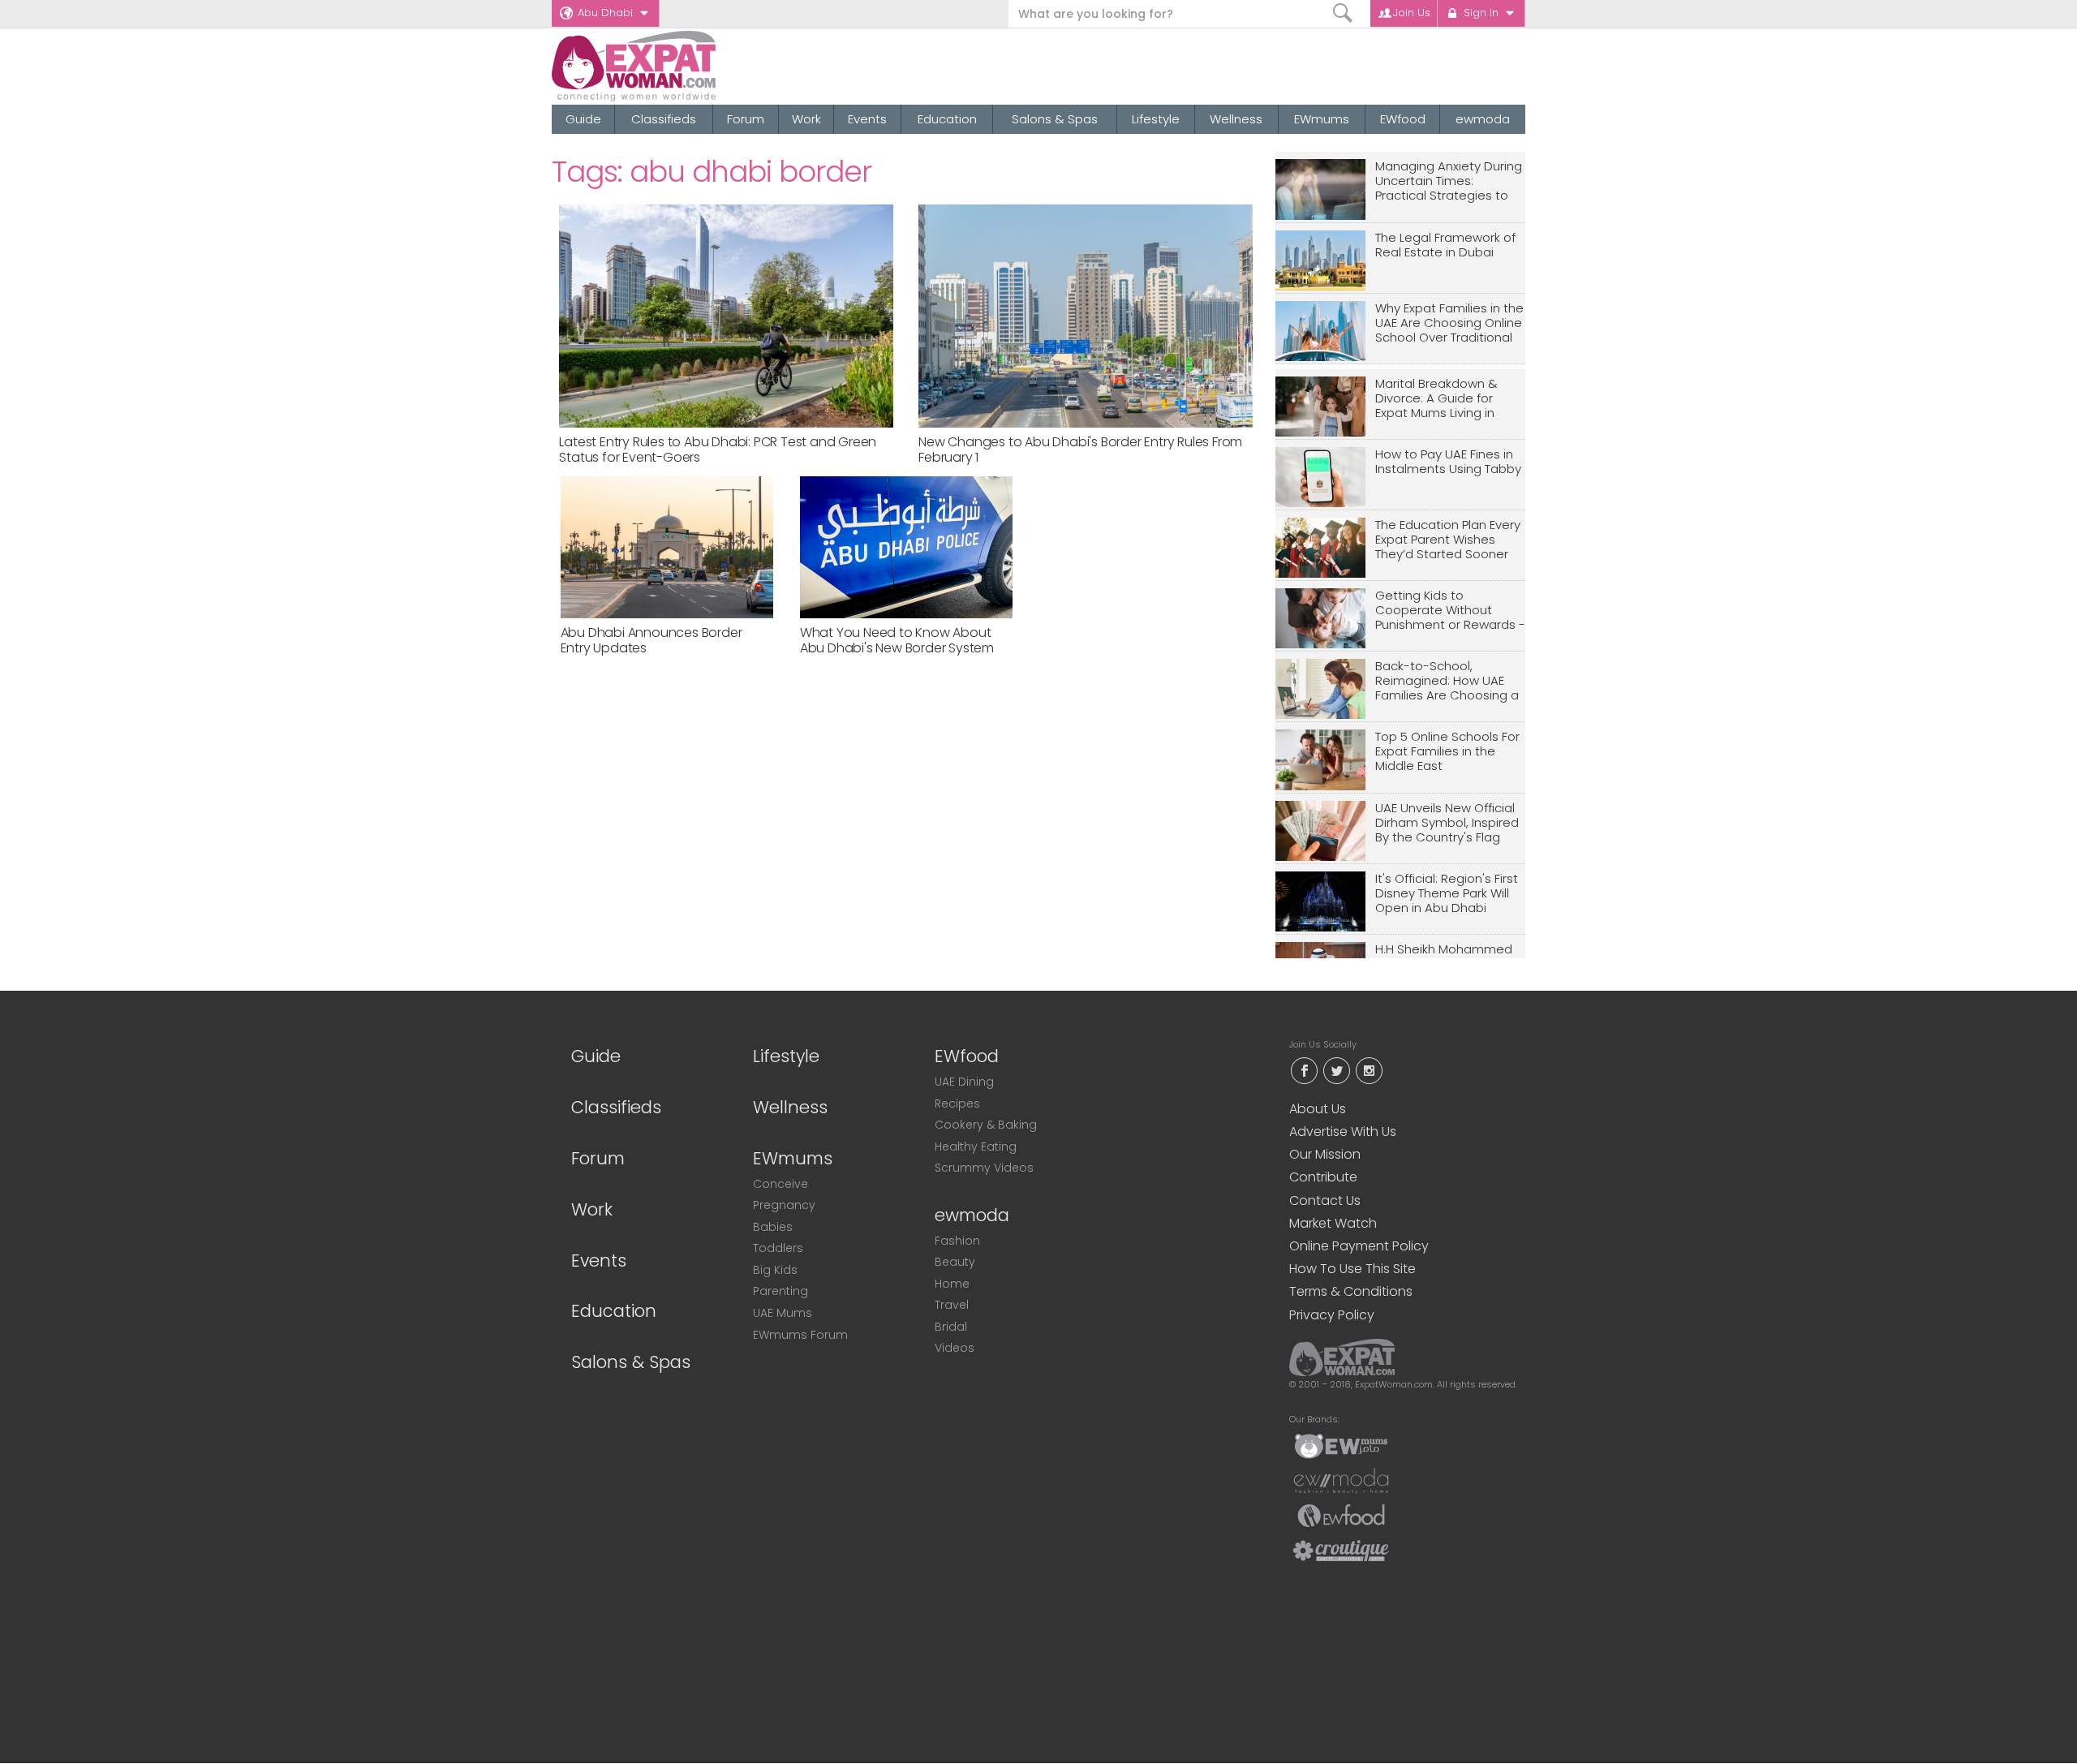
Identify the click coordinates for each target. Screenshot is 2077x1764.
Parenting (780, 1291)
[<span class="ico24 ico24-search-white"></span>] (1343, 13)
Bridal (951, 1327)
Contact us (1325, 1200)
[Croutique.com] (1341, 1550)
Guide (583, 119)
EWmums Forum (800, 1335)
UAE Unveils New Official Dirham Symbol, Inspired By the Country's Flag (1447, 823)
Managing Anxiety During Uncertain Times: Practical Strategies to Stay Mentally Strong (1449, 181)
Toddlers (778, 1248)
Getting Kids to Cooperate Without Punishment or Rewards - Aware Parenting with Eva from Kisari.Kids (1450, 611)
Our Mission (1325, 1154)
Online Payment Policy (1359, 1246)
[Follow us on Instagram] (1369, 1069)
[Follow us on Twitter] (1336, 1069)
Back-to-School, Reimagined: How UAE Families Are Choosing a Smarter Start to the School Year (1447, 681)
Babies (773, 1227)
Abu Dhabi (605, 13)
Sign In (1481, 13)
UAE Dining (964, 1082)
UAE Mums (783, 1313)
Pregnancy (784, 1205)
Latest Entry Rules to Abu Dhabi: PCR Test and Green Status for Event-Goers (718, 450)
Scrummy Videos (984, 1168)
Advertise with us (1343, 1132)
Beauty (955, 1262)
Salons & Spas (1055, 119)
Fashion (957, 1241)
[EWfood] (1341, 1515)
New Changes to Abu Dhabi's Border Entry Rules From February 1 (1080, 450)
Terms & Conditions (1351, 1291)
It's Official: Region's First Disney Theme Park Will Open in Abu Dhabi (1447, 894)
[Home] (692, 66)
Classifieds (664, 119)
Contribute (1323, 1177)
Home (952, 1284)
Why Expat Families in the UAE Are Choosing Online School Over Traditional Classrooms (1449, 323)
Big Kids (775, 1270)
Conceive (780, 1184)
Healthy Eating (976, 1147)
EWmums (1322, 119)
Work (806, 119)
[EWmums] (1341, 1445)
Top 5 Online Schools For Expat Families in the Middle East (1447, 752)
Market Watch (1333, 1223)
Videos (955, 1348)
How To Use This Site (1352, 1269)
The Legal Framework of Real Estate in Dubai (1445, 245)
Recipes (957, 1104)
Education (947, 119)
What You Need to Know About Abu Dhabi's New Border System (897, 640)
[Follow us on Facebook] (1304, 1069)
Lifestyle (1156, 119)
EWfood (1403, 119)
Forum (746, 119)
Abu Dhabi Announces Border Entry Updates (651, 640)
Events (867, 119)
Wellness (1236, 119)
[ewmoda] (1341, 1480)
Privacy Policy (1332, 1315)
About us (1318, 1109)
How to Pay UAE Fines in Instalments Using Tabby (1448, 462)
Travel (952, 1305)
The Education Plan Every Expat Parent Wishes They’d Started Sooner (1448, 540)
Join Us (1412, 13)
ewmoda (1483, 119)
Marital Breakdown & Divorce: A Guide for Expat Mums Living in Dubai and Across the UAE (1440, 399)
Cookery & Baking (986, 1125)
